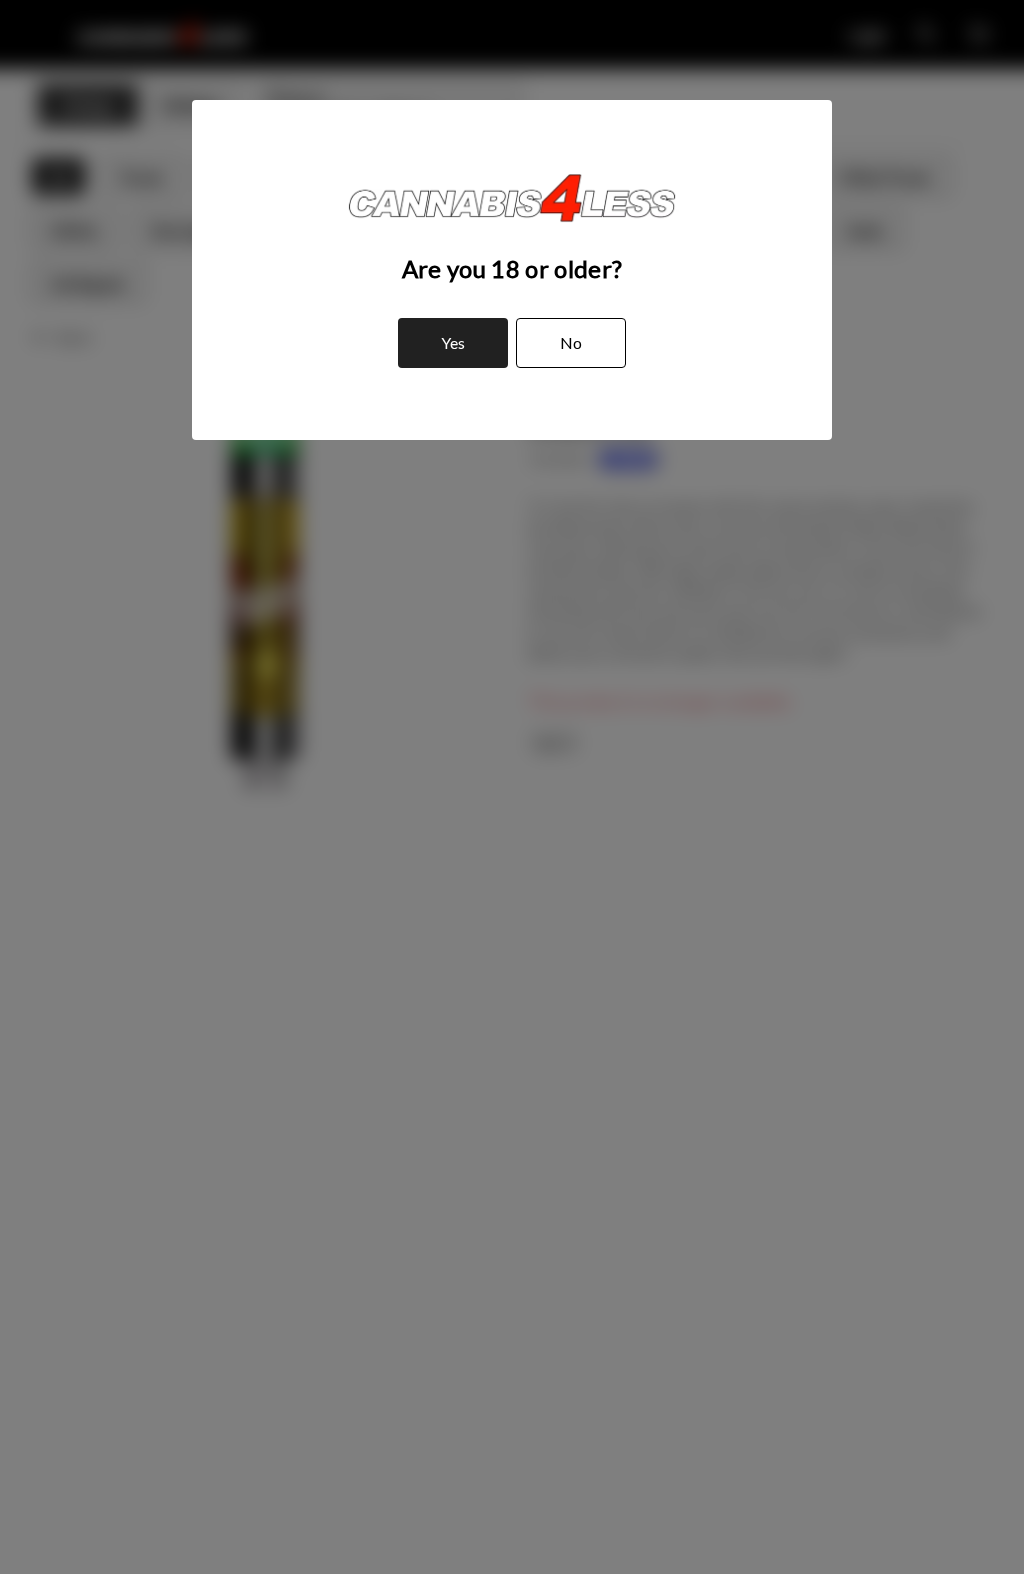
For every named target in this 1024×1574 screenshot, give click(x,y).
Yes (453, 342)
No (571, 342)
